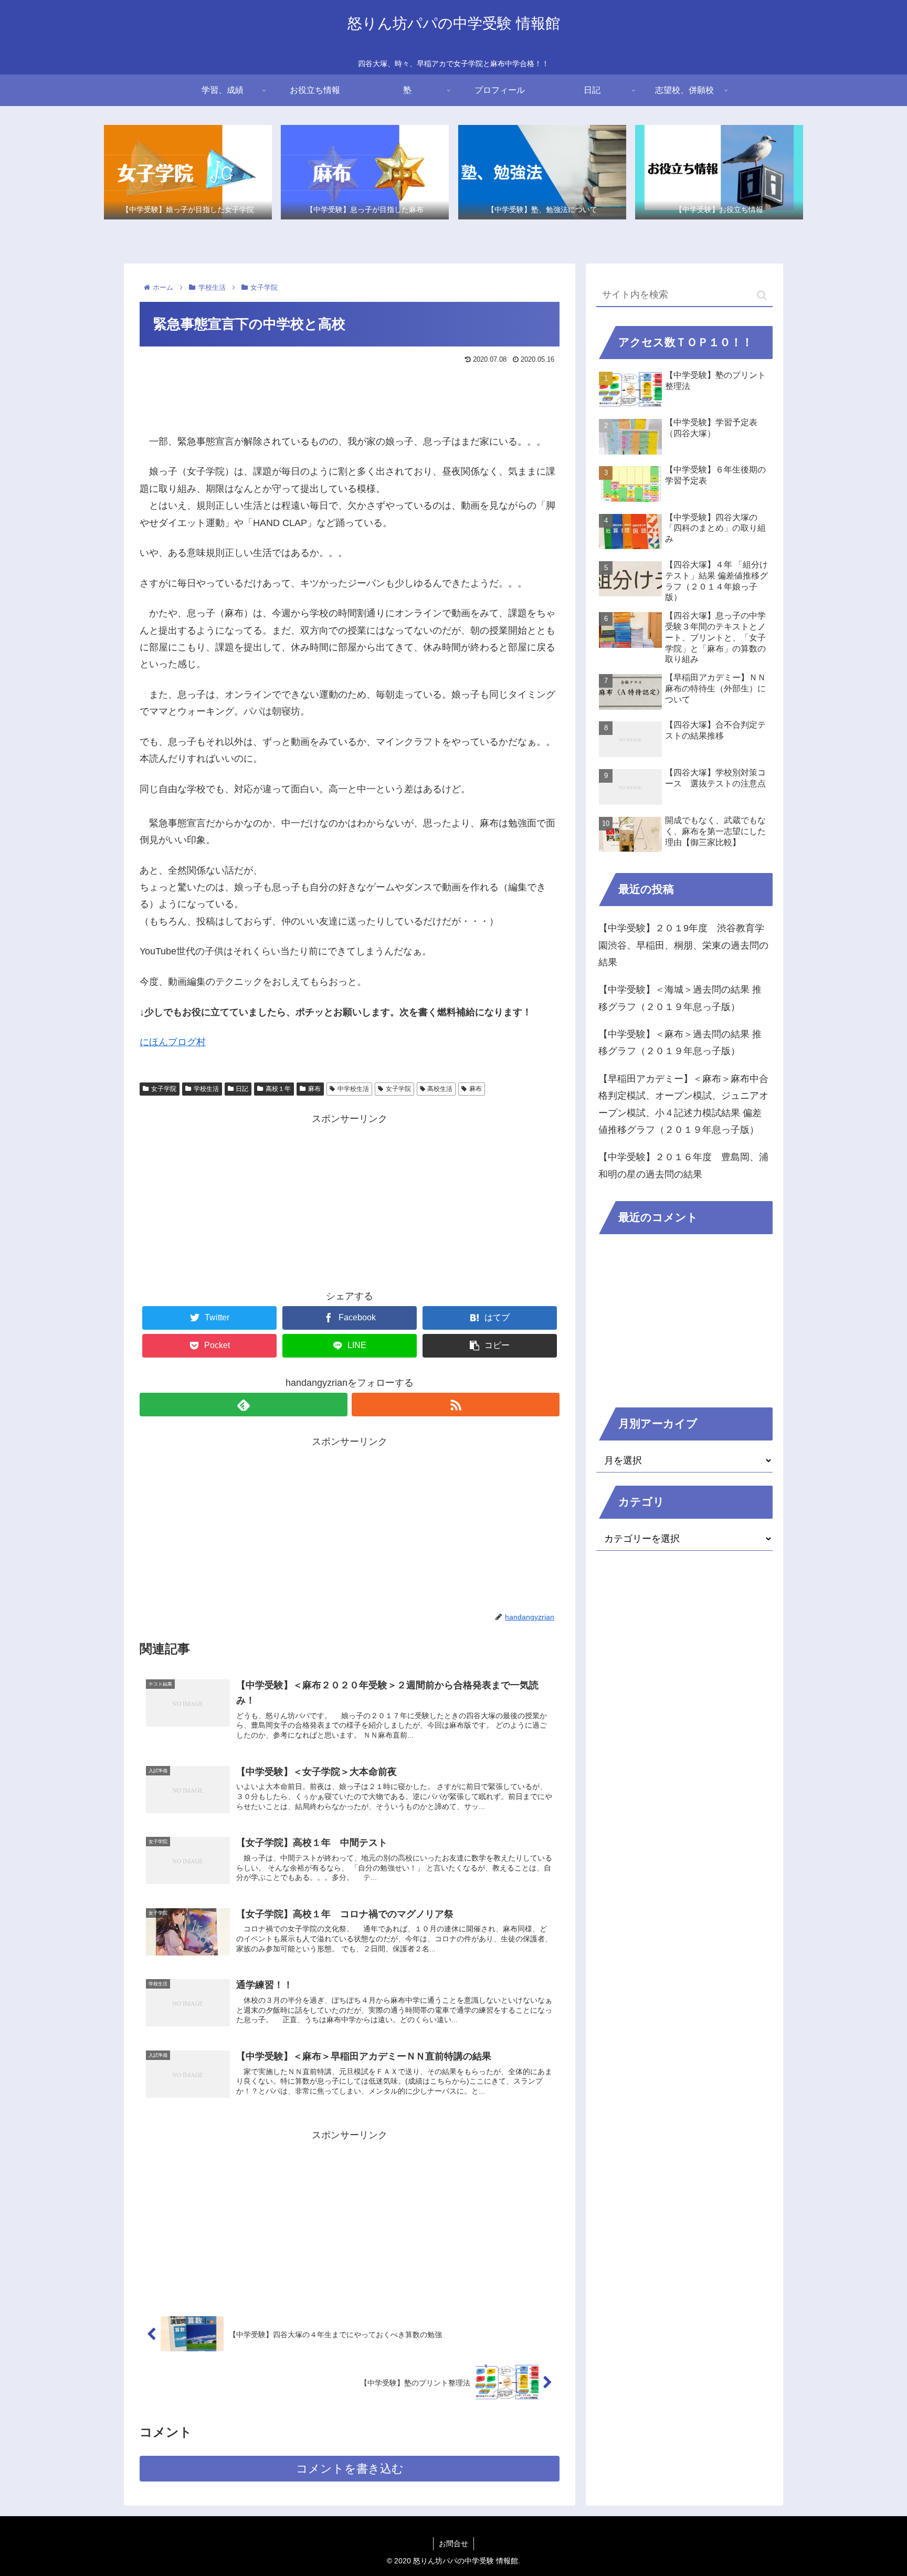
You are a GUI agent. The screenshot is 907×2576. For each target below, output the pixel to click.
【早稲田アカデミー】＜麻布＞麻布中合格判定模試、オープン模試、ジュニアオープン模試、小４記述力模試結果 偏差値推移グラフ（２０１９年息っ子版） (683, 1104)
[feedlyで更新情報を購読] (244, 1405)
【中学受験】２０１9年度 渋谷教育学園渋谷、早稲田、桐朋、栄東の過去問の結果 (683, 945)
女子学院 (164, 1089)
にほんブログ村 (173, 1042)
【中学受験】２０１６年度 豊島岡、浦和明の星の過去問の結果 (683, 1165)
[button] (762, 295)
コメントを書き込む (350, 2469)
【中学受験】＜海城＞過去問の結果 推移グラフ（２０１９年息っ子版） (680, 998)
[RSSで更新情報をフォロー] (456, 1405)
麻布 (314, 1089)
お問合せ (454, 2543)
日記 (242, 1089)
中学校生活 (353, 1089)
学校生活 (206, 1089)
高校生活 (440, 1089)
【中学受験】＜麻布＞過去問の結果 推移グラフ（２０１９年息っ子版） (680, 1043)
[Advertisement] (350, 396)
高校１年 (278, 1089)
